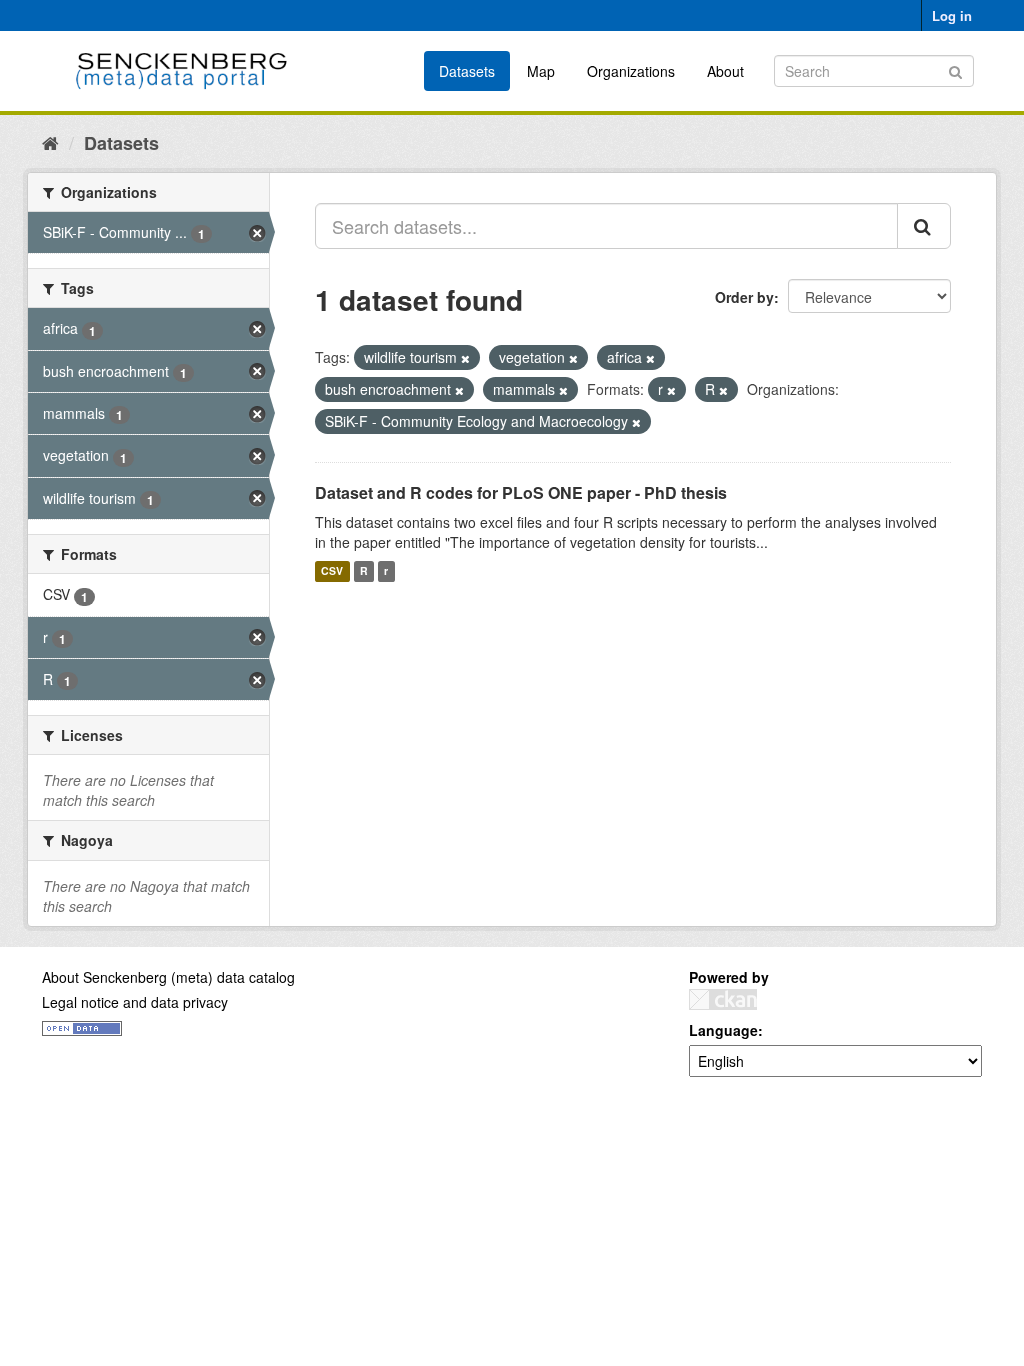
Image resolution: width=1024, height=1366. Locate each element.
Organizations (631, 71)
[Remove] (465, 358)
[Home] (50, 142)
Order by (744, 297)
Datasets (467, 71)
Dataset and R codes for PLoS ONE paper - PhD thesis (521, 492)
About (725, 71)
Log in (952, 15)
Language (723, 1030)
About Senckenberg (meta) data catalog (168, 977)
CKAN (723, 999)
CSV (332, 571)
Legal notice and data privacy (135, 1002)
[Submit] (955, 69)
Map (541, 71)
